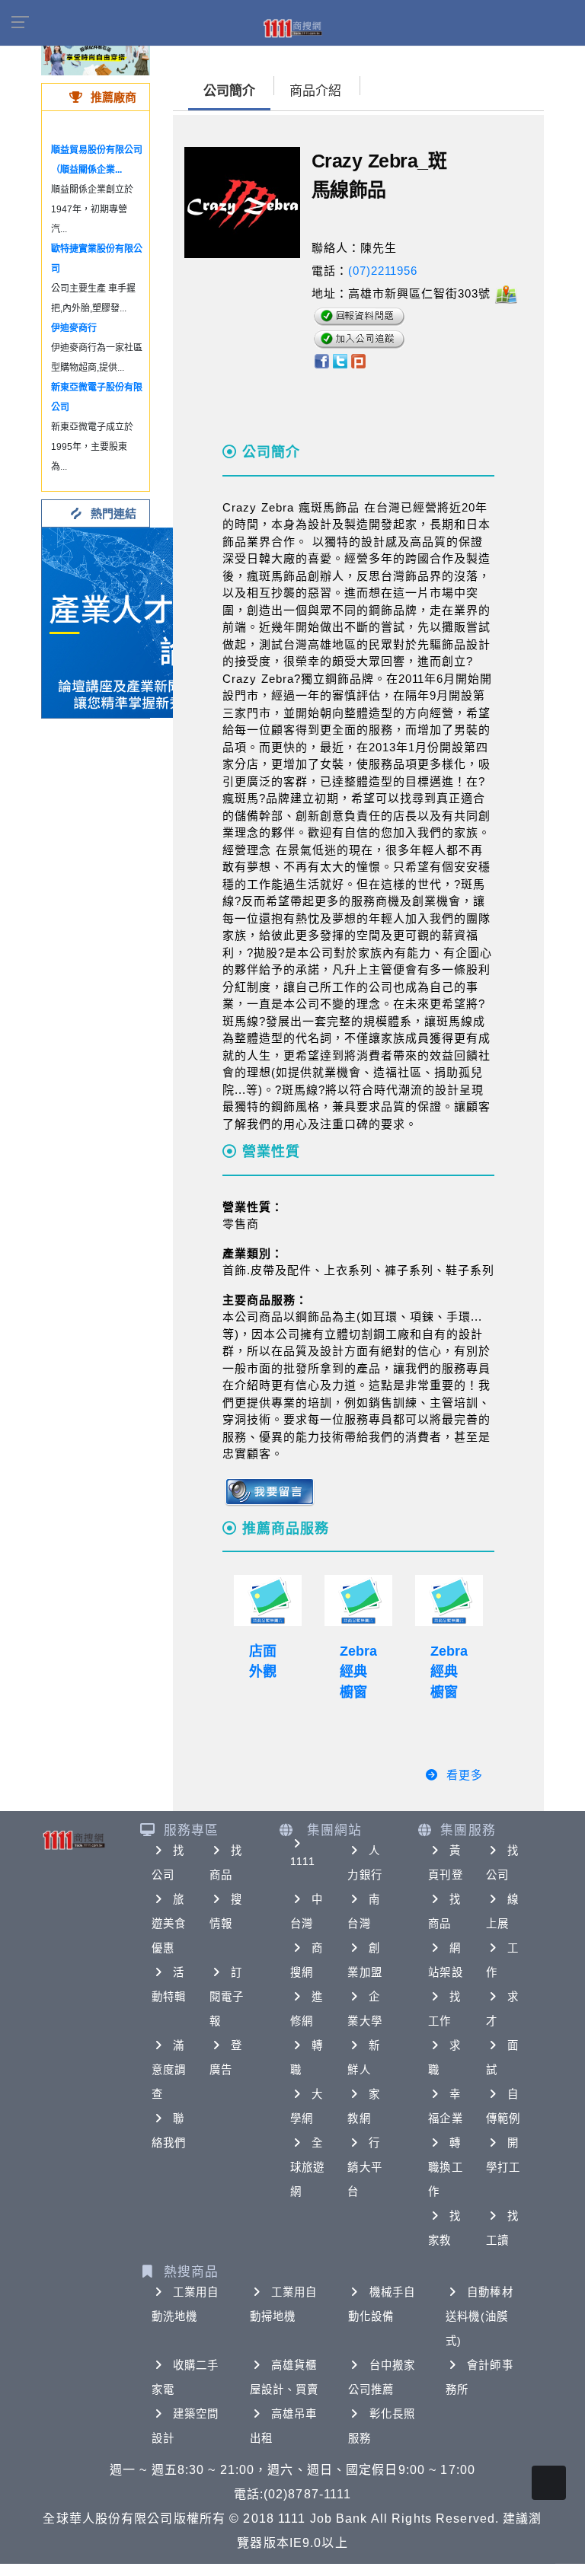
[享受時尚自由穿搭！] (96, 53)
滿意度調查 (169, 2070)
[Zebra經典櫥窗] (358, 1600)
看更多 (465, 1775)
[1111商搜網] (292, 27)
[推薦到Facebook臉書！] (321, 360)
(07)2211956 (383, 271)
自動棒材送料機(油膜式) (479, 2316)
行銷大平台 (364, 2167)
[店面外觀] (268, 1600)
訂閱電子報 (227, 1997)
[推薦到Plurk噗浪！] (359, 360)
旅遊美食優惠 (169, 1924)
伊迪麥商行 (74, 328)
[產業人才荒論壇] (137, 622)
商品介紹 (315, 91)
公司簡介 (229, 91)
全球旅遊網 (307, 2167)
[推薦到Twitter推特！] (340, 360)
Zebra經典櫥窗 (358, 1672)
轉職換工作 (445, 2167)
